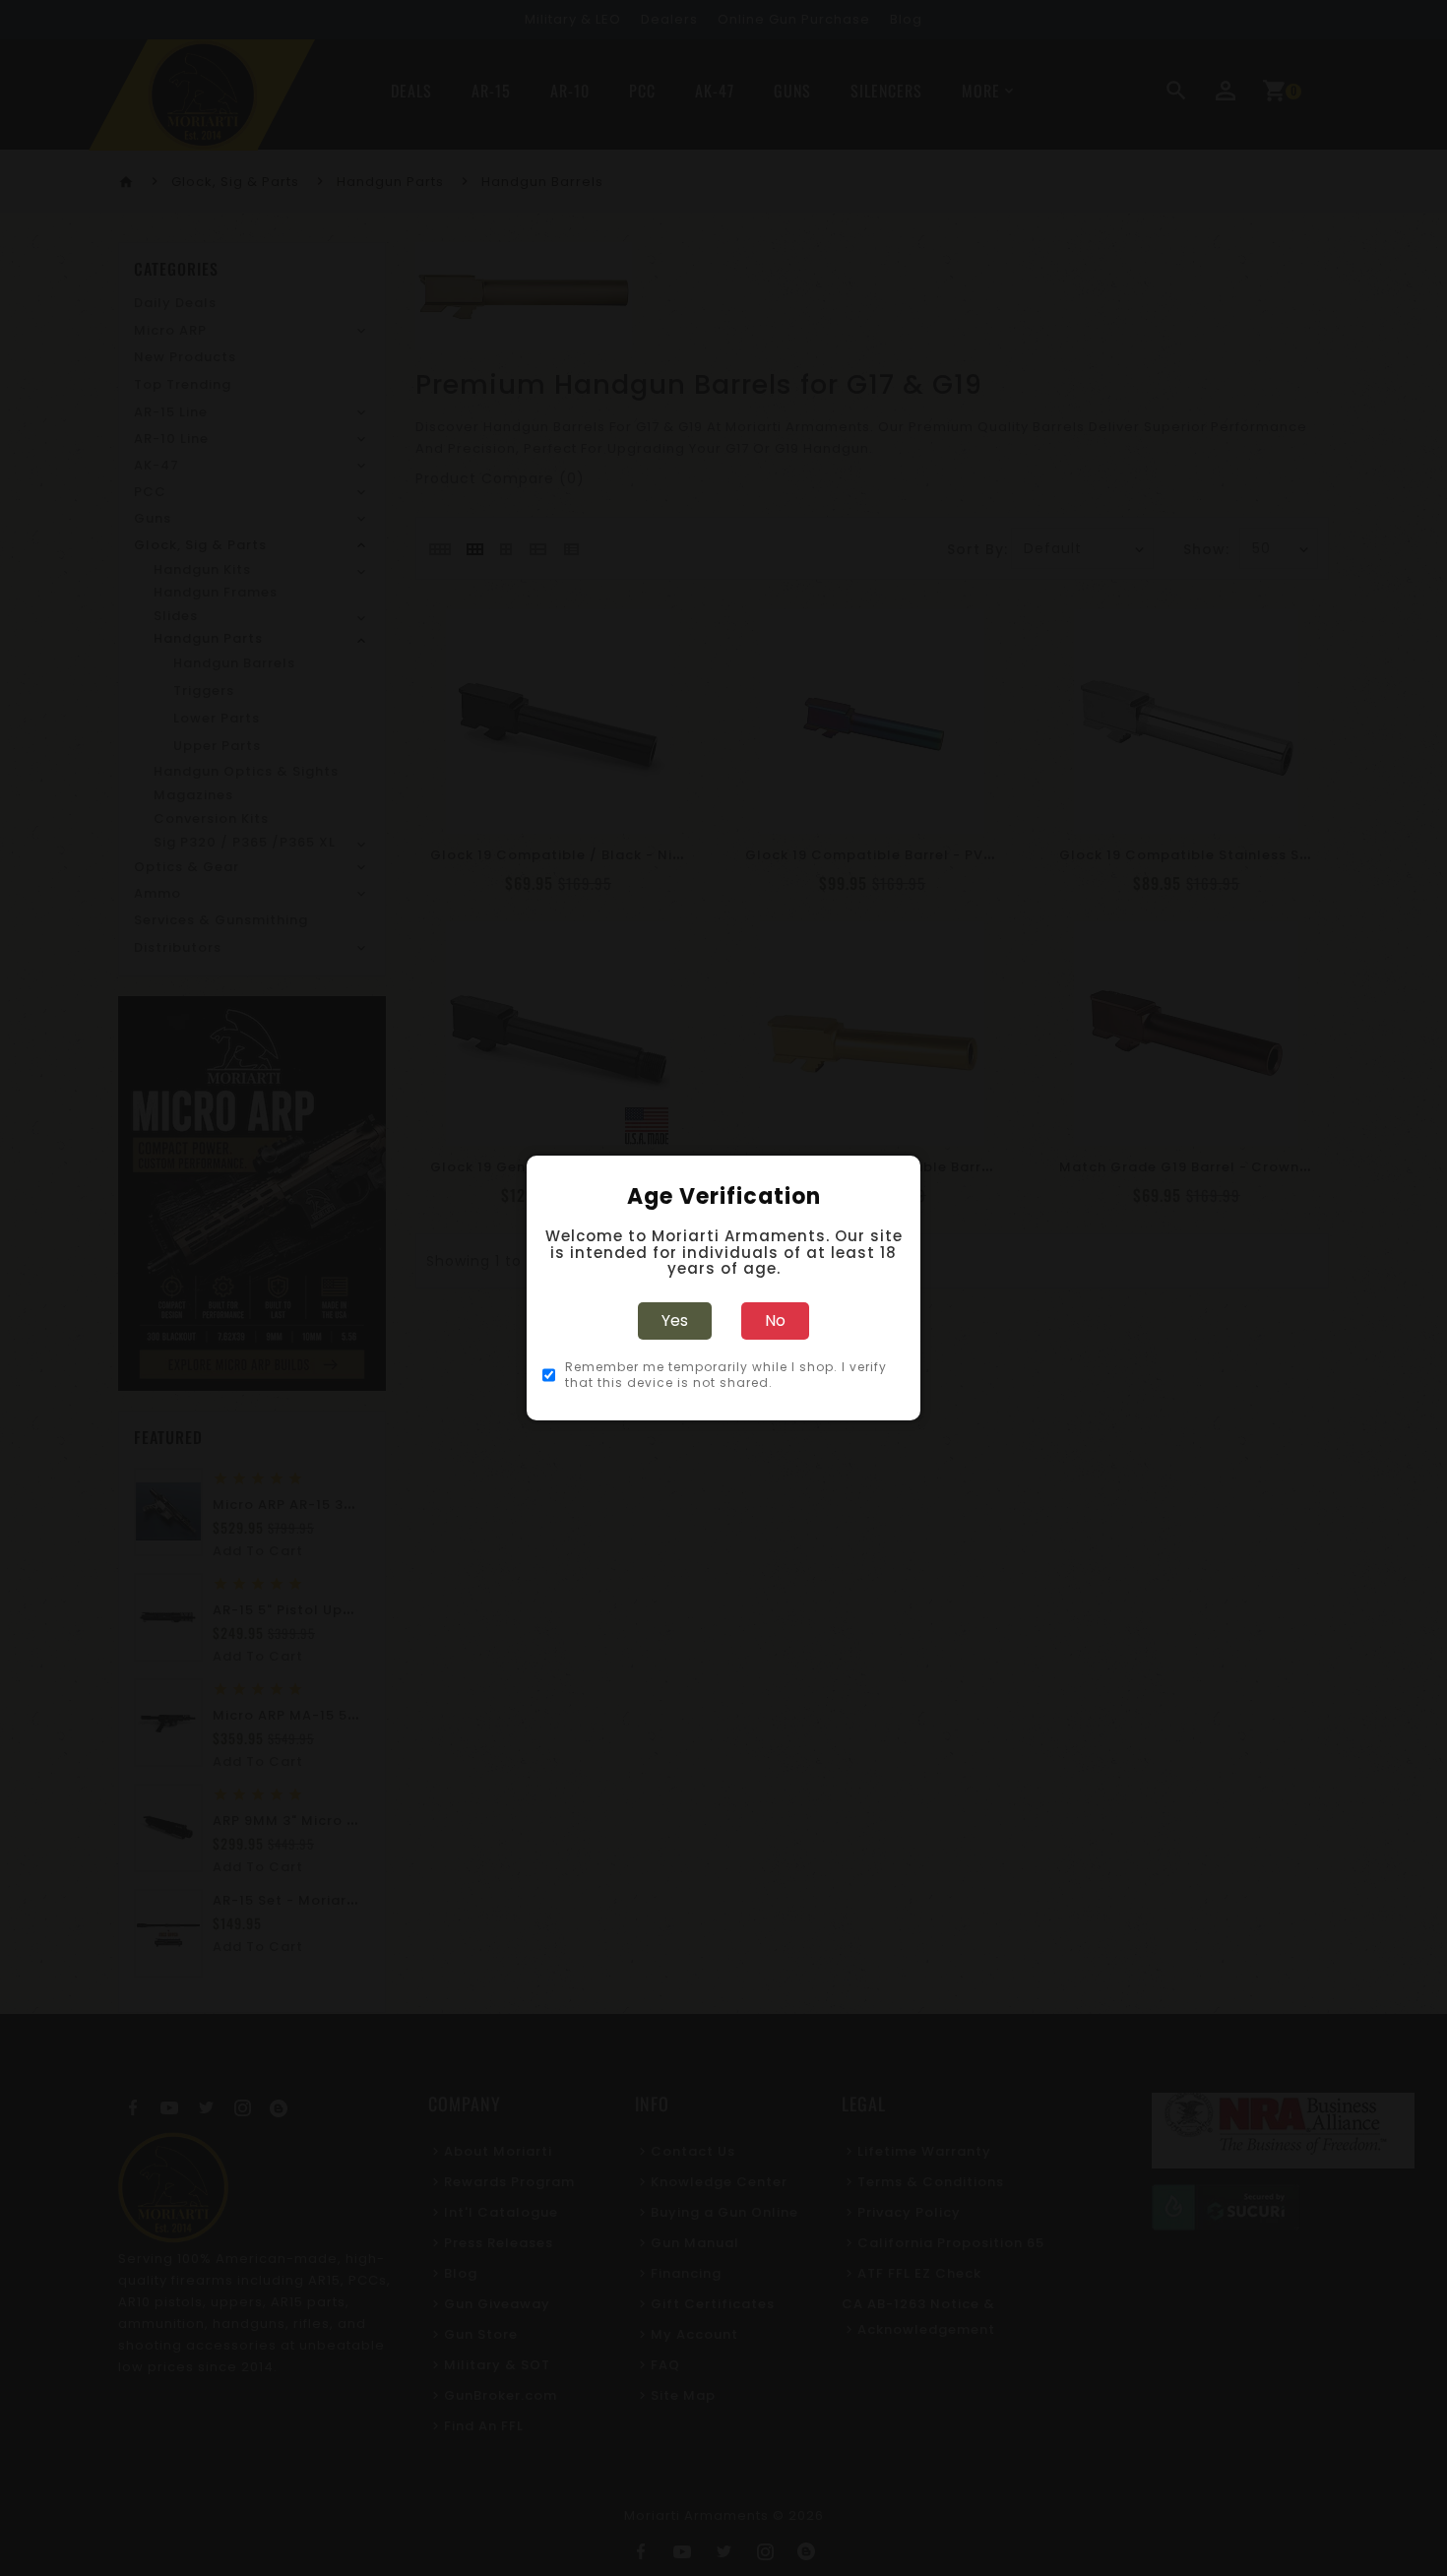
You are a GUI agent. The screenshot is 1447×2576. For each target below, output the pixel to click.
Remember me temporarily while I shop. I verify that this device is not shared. (726, 1375)
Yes (675, 1320)
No (775, 1320)
